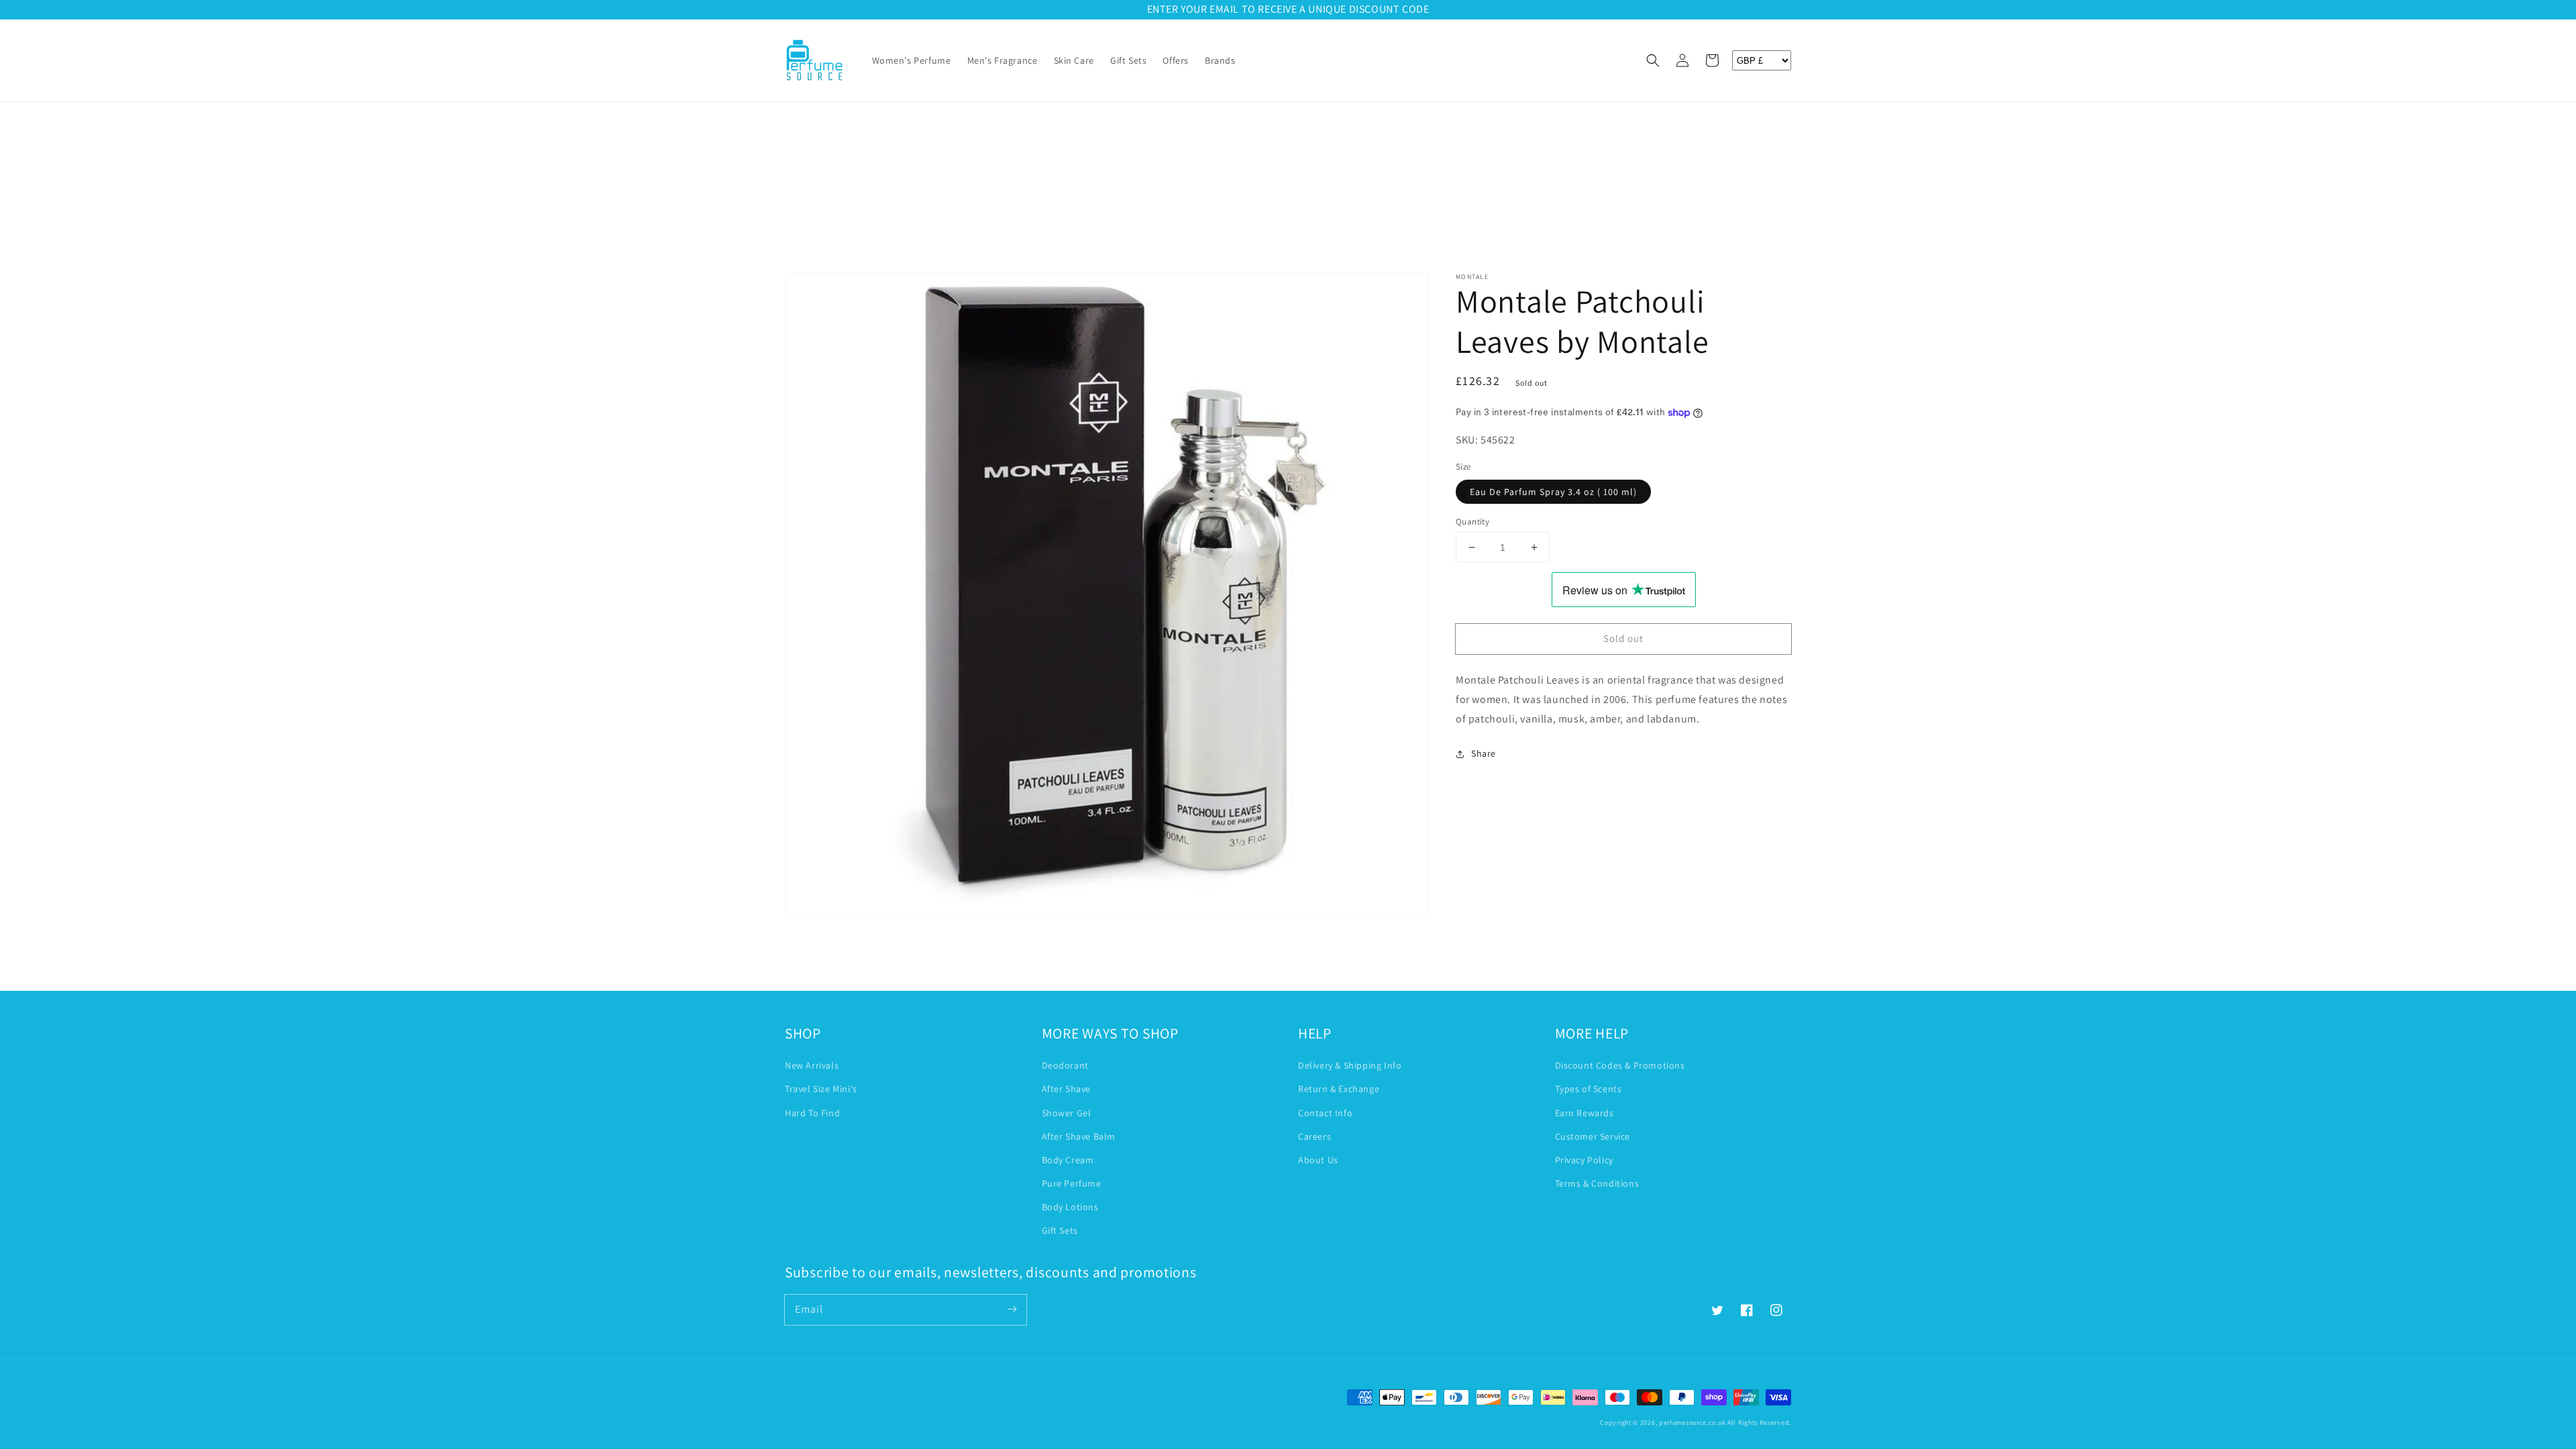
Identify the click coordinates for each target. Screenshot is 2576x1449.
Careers (1314, 1136)
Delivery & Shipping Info (1350, 1065)
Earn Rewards (1585, 1113)
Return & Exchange (1339, 1089)
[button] (1653, 60)
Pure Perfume (1072, 1183)
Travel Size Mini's (821, 1089)
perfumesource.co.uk (1692, 1423)
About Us (1318, 1160)
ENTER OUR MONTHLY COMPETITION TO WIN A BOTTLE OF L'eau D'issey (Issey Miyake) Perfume (1288, 9)
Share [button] (1484, 753)
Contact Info (1325, 1113)
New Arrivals (812, 1065)
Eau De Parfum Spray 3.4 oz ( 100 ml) (1553, 492)
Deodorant (1065, 1065)
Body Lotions (1070, 1207)
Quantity (1472, 522)
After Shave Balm (1079, 1136)
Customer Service (1593, 1136)
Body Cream (1068, 1160)
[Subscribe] (1012, 1309)
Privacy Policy (1584, 1160)
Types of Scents (1589, 1089)
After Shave (1067, 1089)
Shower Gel (1067, 1113)
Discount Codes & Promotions (1620, 1065)
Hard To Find (812, 1113)
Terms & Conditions (1597, 1183)
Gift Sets (1060, 1230)
